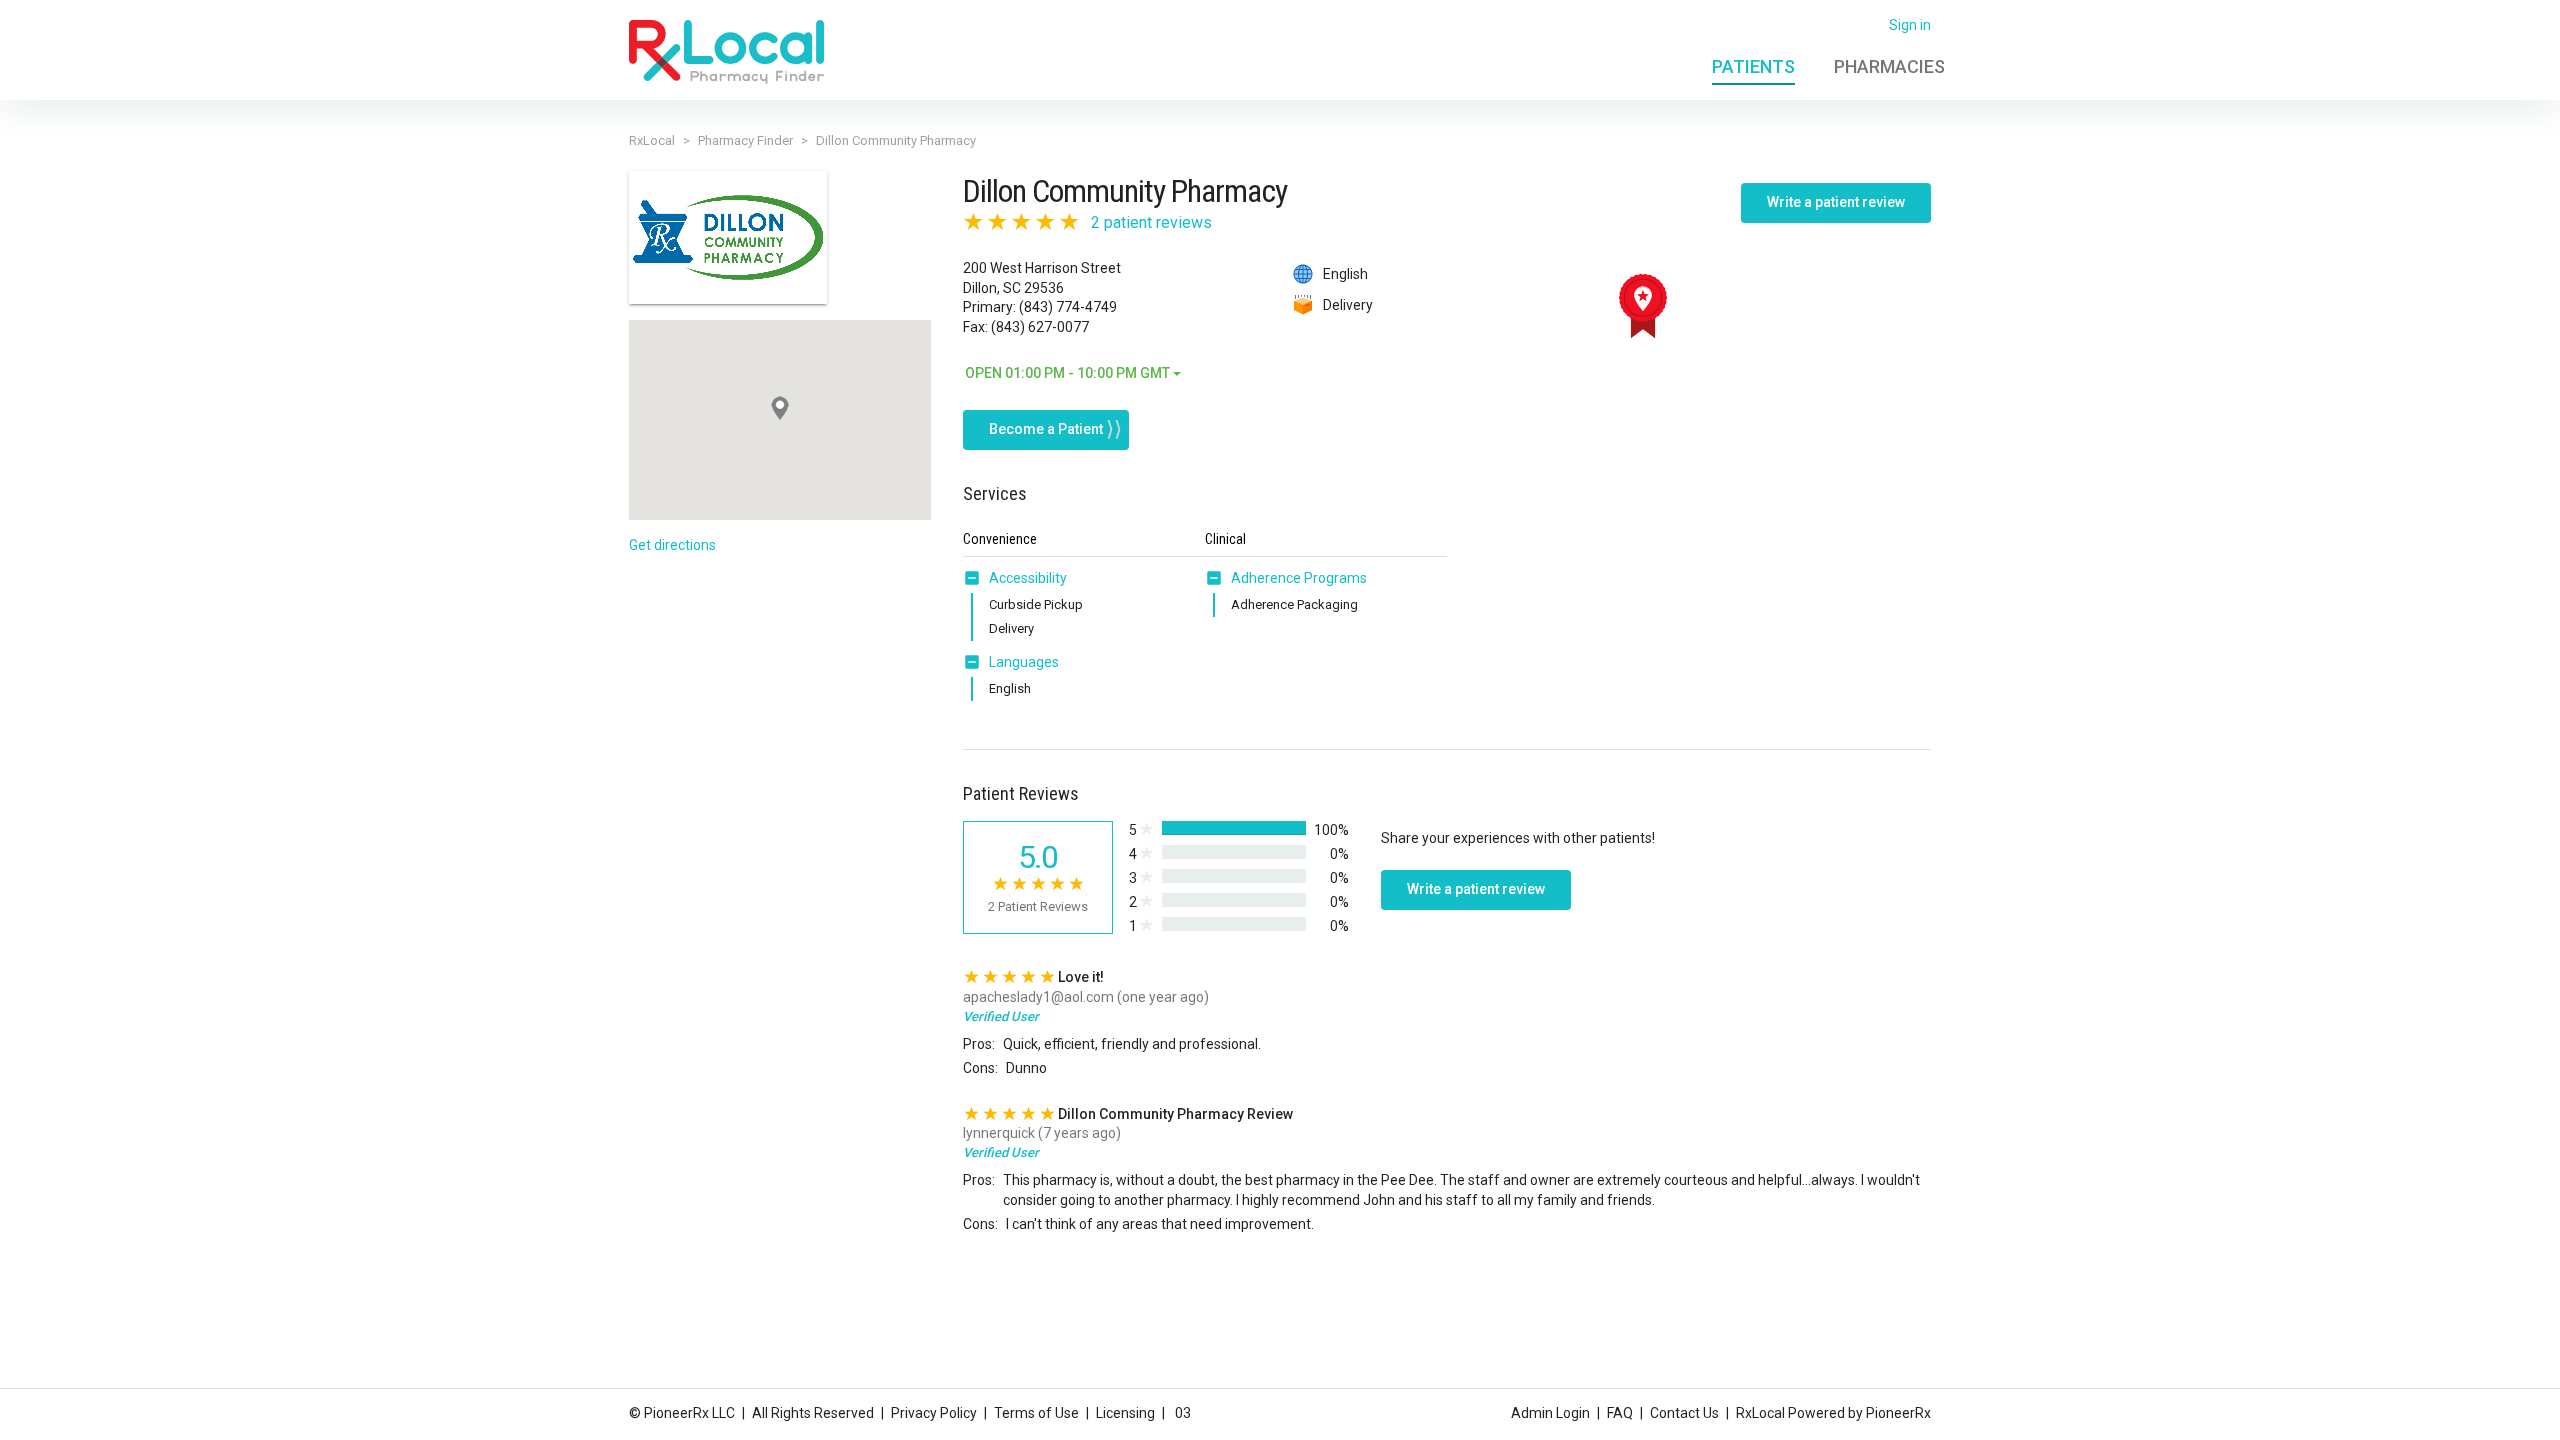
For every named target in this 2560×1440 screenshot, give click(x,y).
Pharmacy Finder (745, 140)
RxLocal (652, 140)
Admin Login (1550, 1413)
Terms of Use (1036, 1413)
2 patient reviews (1151, 222)
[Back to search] (726, 51)
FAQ (1620, 1413)
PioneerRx (1898, 1413)
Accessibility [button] (1028, 578)
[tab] (1015, 579)
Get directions (672, 545)
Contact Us (1684, 1413)
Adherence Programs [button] (1299, 578)
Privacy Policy (934, 1413)
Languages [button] (1024, 662)
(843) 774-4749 (1068, 307)
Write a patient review (1836, 202)
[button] (976, 578)
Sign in (1910, 25)
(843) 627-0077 (1040, 327)
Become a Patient (1046, 429)
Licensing (1125, 1413)
